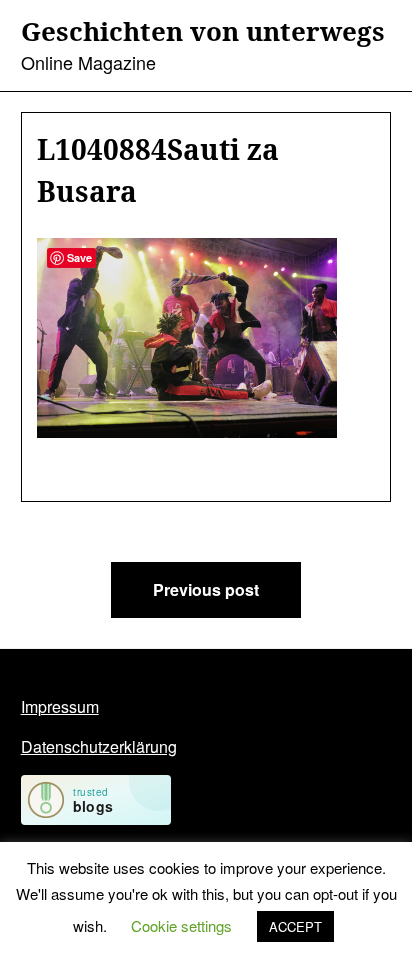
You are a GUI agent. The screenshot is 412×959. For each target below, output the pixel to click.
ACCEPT (295, 926)
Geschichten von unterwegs (203, 32)
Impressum (60, 706)
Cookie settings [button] (181, 925)
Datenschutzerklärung (99, 746)
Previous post (206, 589)
